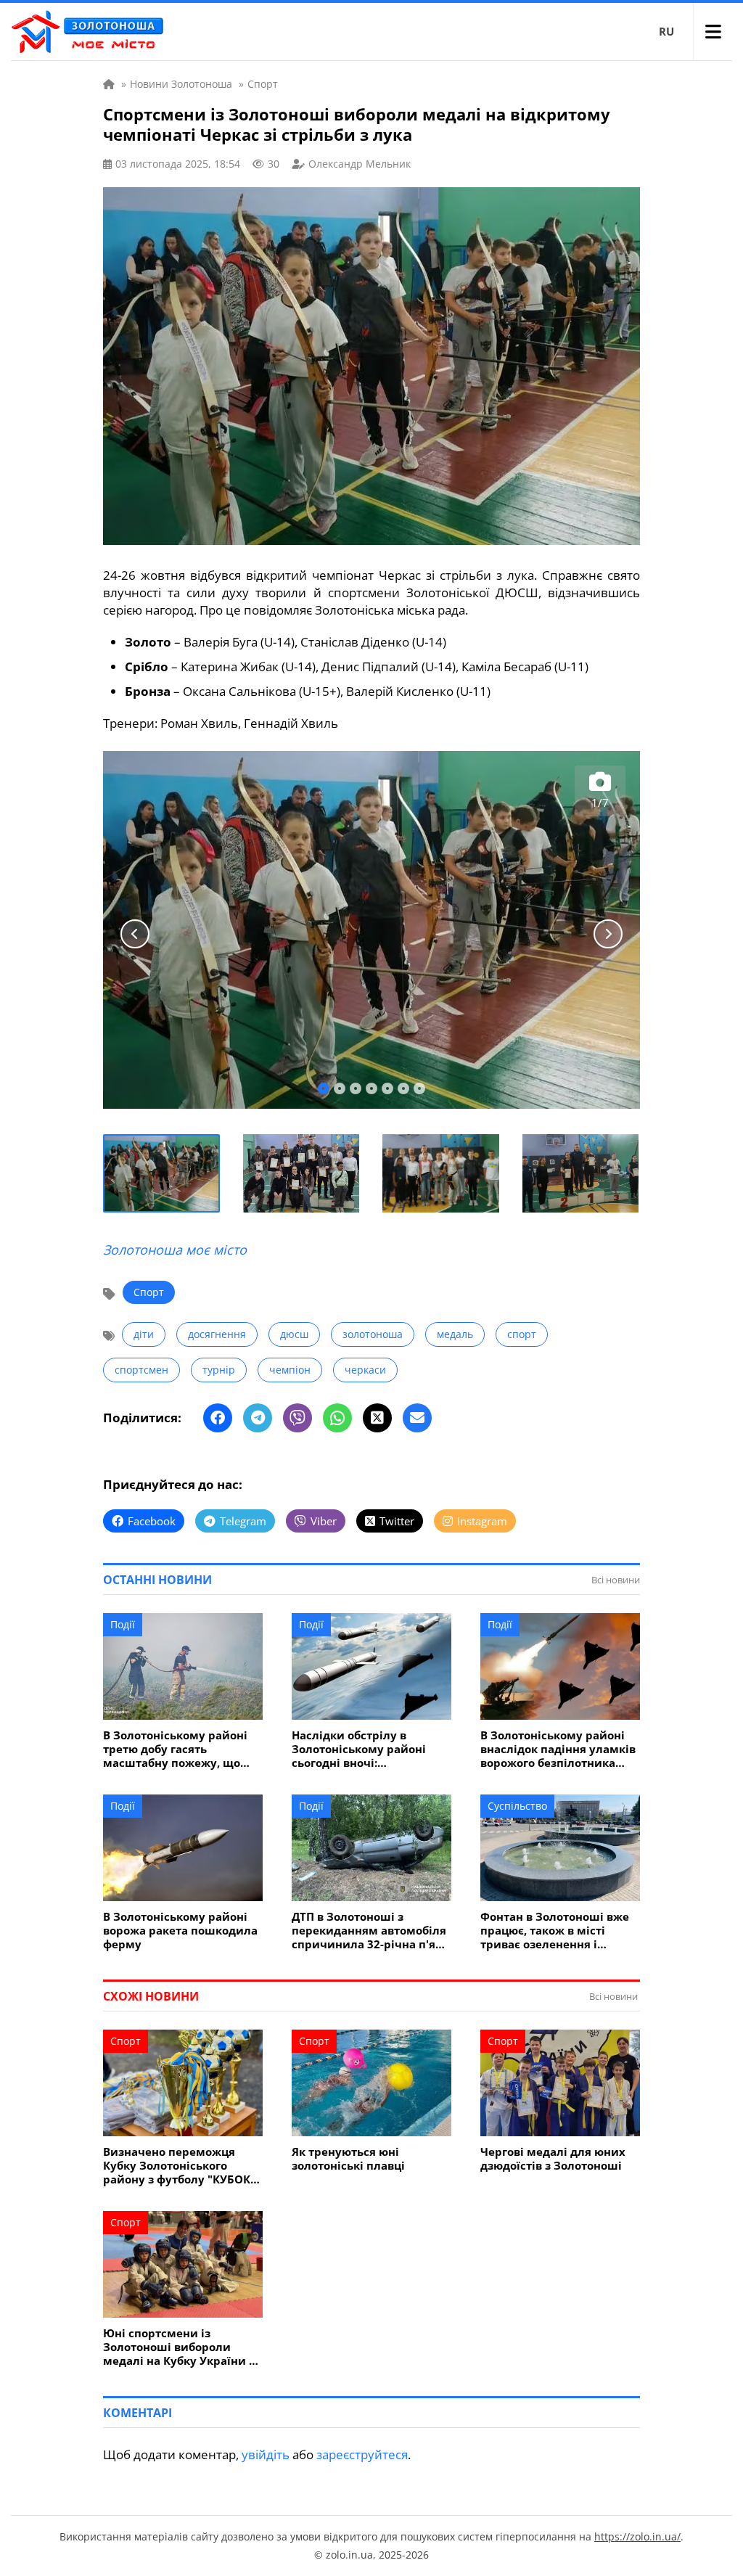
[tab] (324, 1088)
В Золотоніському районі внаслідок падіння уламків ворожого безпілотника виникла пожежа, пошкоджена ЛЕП (558, 1749)
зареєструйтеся (362, 2454)
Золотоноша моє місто (175, 1250)
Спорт (149, 1292)
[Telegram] (258, 1418)
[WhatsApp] (337, 1418)
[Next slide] (608, 934)
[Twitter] (377, 1418)
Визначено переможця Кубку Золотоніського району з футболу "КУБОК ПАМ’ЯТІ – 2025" (177, 2166)
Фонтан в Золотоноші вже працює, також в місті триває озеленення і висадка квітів (555, 1931)
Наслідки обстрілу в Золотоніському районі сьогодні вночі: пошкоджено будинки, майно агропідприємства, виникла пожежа (366, 1749)
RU (666, 31)
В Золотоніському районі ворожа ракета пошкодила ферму (180, 1931)
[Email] (417, 1418)
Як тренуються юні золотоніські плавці (348, 2159)
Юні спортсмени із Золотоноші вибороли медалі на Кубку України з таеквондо (179, 2347)
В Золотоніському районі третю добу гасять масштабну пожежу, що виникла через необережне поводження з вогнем (180, 1749)
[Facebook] (218, 1418)
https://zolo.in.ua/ (637, 2536)
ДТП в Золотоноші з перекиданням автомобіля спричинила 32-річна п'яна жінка (370, 1931)
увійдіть (266, 2454)
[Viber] (297, 1418)
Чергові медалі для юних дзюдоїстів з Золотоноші (553, 2159)
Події (123, 1624)
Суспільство (517, 1806)
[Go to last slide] (135, 934)
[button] (162, 1173)
